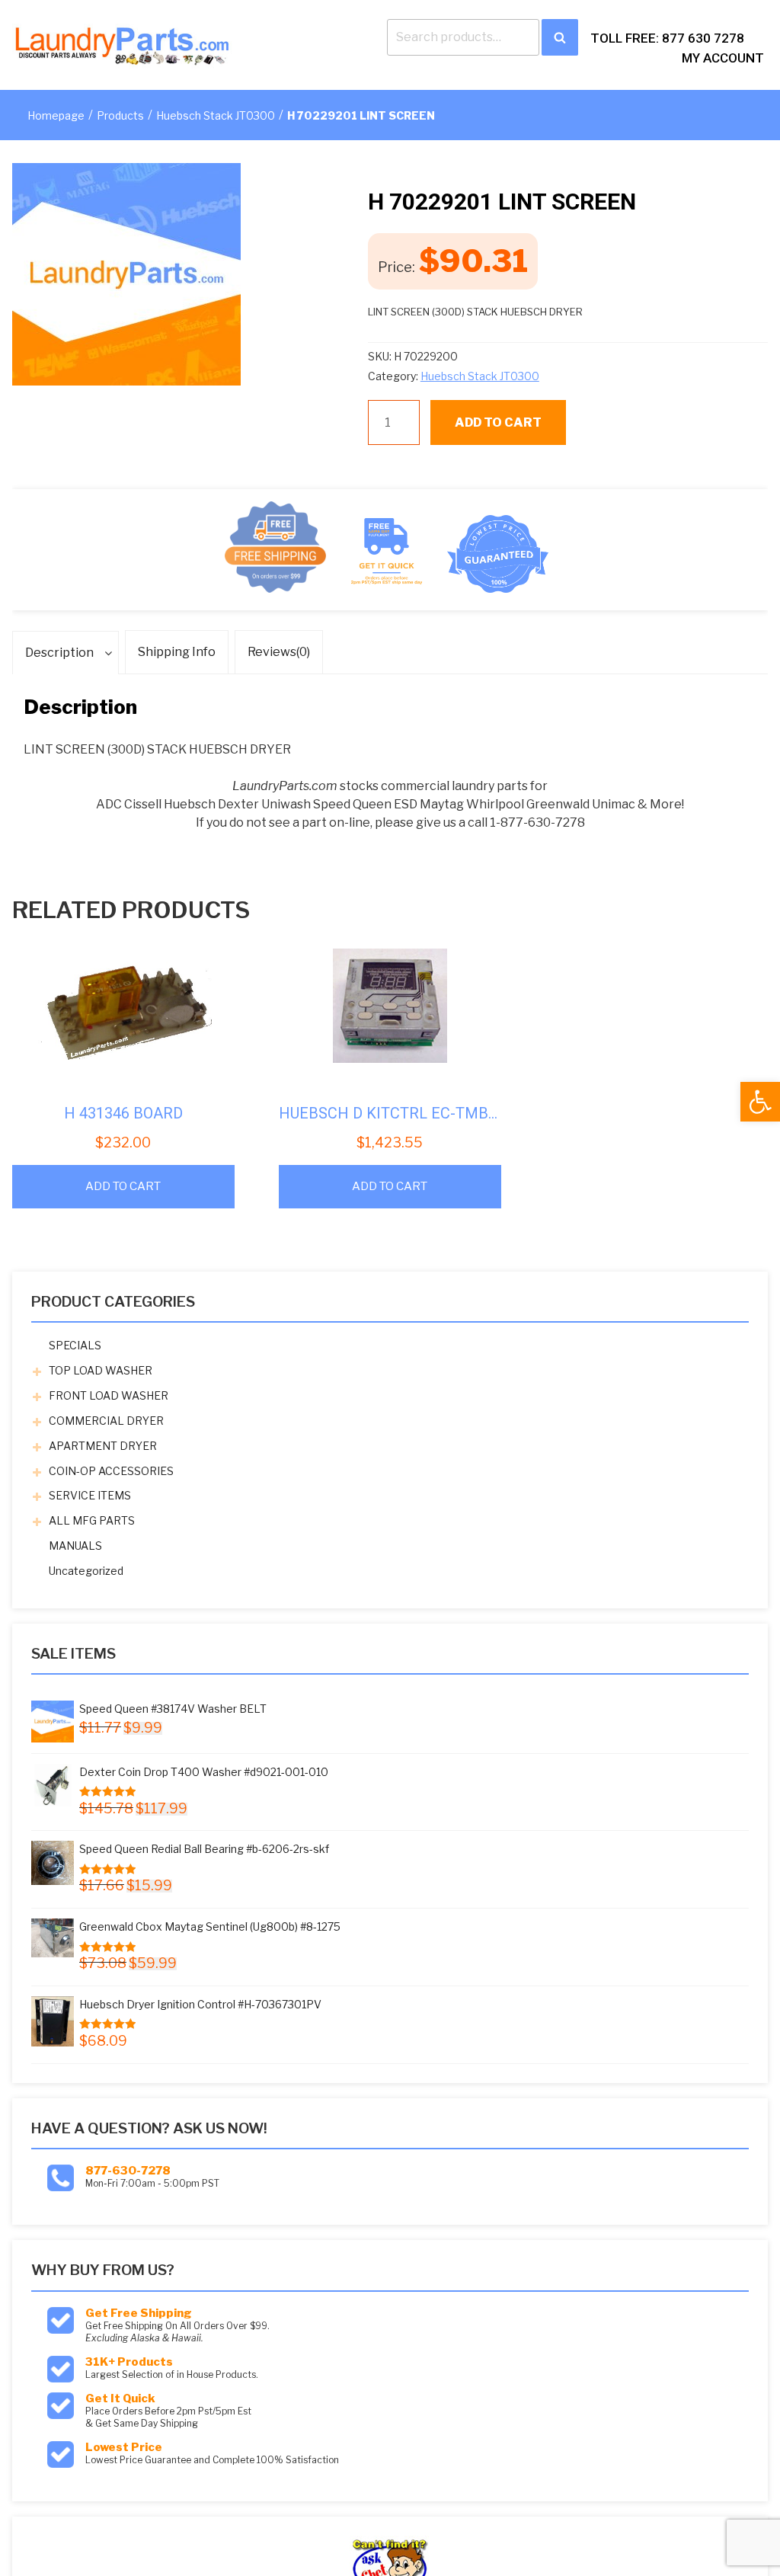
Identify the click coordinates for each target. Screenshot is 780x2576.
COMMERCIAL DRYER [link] (106, 1421)
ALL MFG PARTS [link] (92, 1520)
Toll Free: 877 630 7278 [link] (667, 38)
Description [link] (59, 653)
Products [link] (120, 115)
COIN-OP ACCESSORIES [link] (111, 1471)
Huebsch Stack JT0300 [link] (216, 115)
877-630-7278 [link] (128, 2171)
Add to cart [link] (123, 1186)
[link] (760, 1102)
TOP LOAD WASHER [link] (101, 1370)
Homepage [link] (56, 115)
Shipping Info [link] (177, 652)
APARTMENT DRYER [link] (103, 1446)
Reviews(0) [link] (279, 652)
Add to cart (498, 422)
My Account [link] (723, 58)
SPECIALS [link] (75, 1345)
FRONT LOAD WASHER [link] (109, 1395)
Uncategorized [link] (86, 1571)
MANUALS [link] (75, 1546)
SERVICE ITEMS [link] (90, 1495)
